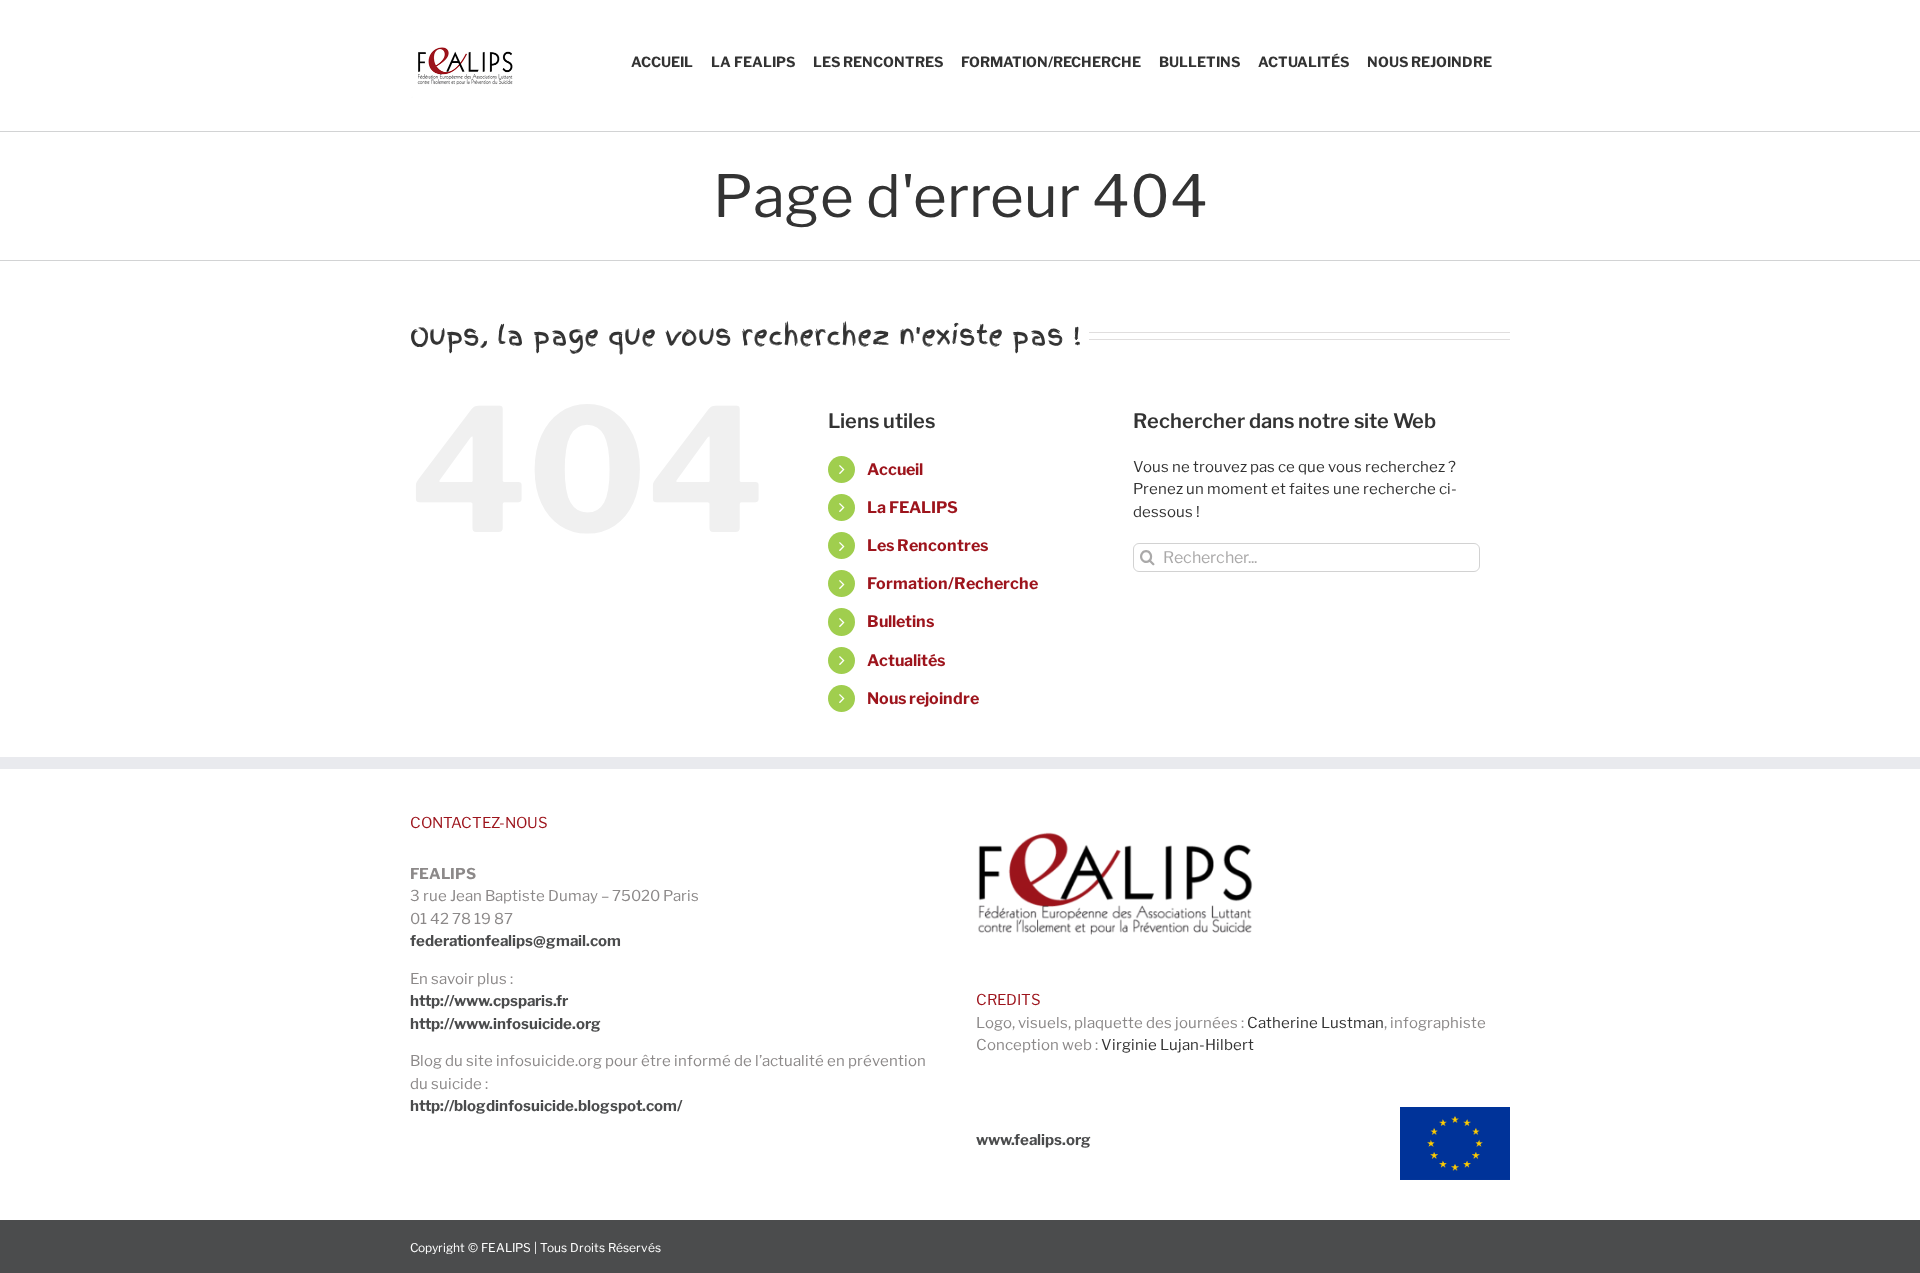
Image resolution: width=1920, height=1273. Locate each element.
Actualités (906, 660)
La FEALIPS (912, 507)
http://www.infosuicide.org (505, 1024)
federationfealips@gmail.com (515, 941)
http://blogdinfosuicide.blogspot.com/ (546, 1106)
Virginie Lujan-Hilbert (1177, 1045)
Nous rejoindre (923, 698)
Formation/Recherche (952, 583)
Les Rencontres (927, 545)
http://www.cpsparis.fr (489, 1001)
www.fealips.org (1033, 1140)
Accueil (895, 469)
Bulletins (900, 621)
